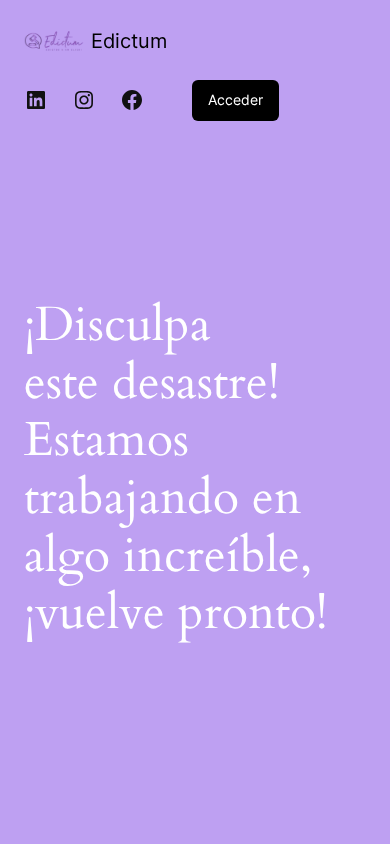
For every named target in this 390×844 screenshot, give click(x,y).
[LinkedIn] (36, 100)
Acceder (235, 99)
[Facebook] (132, 100)
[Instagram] (84, 100)
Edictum (129, 41)
